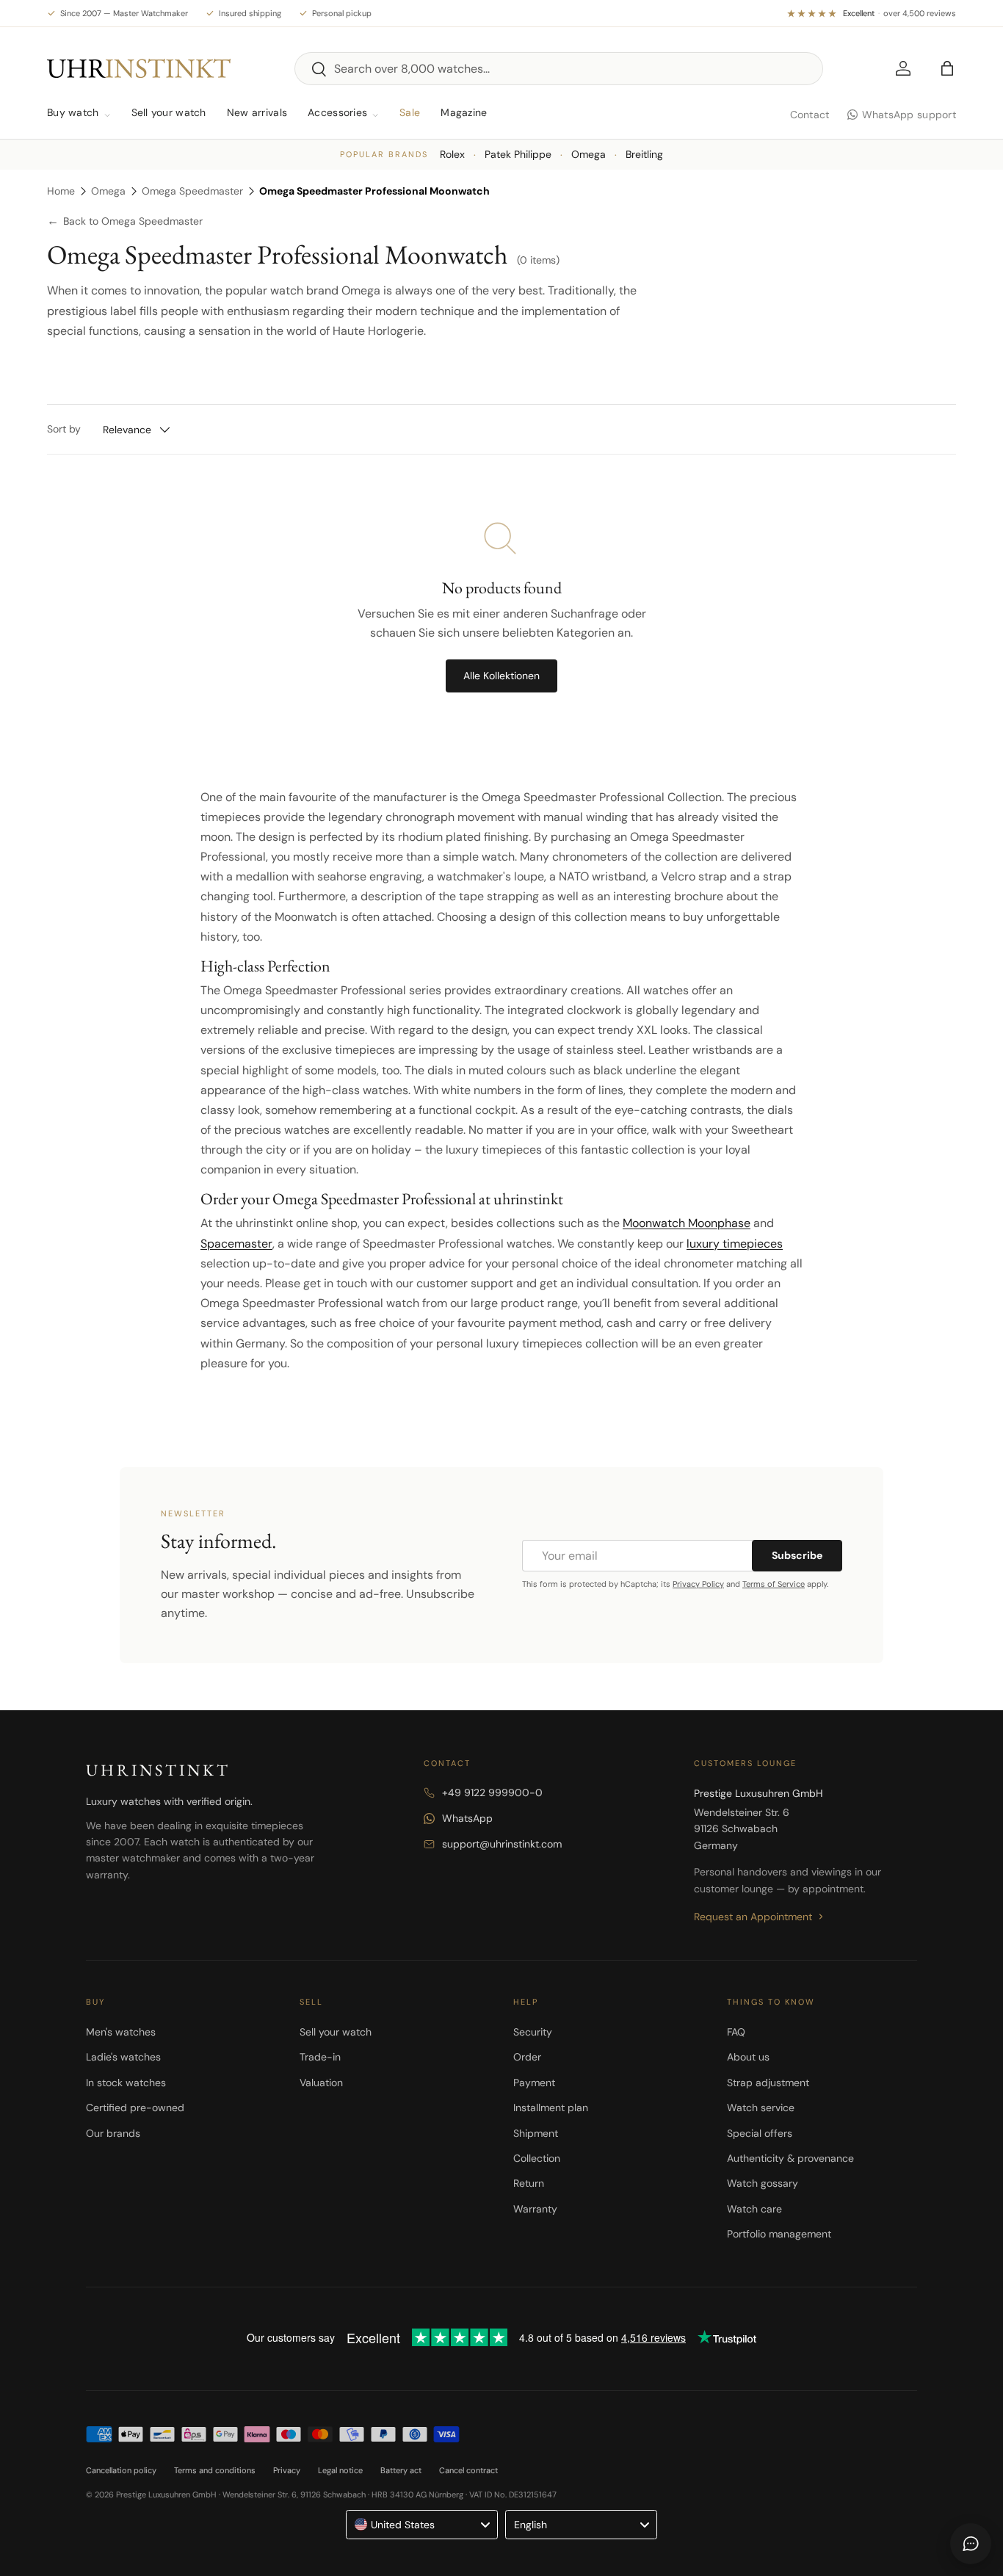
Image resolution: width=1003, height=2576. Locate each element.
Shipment (536, 2133)
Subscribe (797, 1555)
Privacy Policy (698, 1584)
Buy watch (73, 112)
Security (533, 2032)
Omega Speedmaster (192, 191)
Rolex (452, 154)
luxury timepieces (735, 1244)
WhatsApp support (909, 115)
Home (61, 191)
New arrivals (257, 112)
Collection (537, 2158)
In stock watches (126, 2083)
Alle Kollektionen (501, 676)
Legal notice (340, 2470)
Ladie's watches (123, 2057)
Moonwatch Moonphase (687, 1223)
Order (527, 2057)
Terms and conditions (215, 2470)
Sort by (64, 429)
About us (748, 2057)
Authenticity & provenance (790, 2158)
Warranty (535, 2209)
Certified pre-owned (135, 2108)
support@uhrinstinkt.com (502, 1844)
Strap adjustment (768, 2083)
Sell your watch (169, 112)
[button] (947, 68)
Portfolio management (779, 2234)
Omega (589, 154)
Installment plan (551, 2108)
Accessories (337, 112)
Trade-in (320, 2057)
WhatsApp (467, 1818)
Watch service (761, 2108)
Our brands (113, 2133)
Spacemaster (236, 1244)
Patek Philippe (518, 154)
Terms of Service (774, 1584)
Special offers (760, 2133)
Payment (534, 2083)
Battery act (401, 2470)
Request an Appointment (753, 1917)
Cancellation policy (121, 2470)
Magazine (464, 112)
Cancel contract (468, 2470)
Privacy (287, 2470)
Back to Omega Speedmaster (125, 221)
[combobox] (558, 69)
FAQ (736, 2032)
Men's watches (121, 2032)
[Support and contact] (971, 2544)
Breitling (644, 154)
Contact (810, 115)
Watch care (754, 2209)
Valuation (321, 2083)
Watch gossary (763, 2183)
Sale (410, 112)
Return (529, 2183)
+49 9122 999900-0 (492, 1792)
